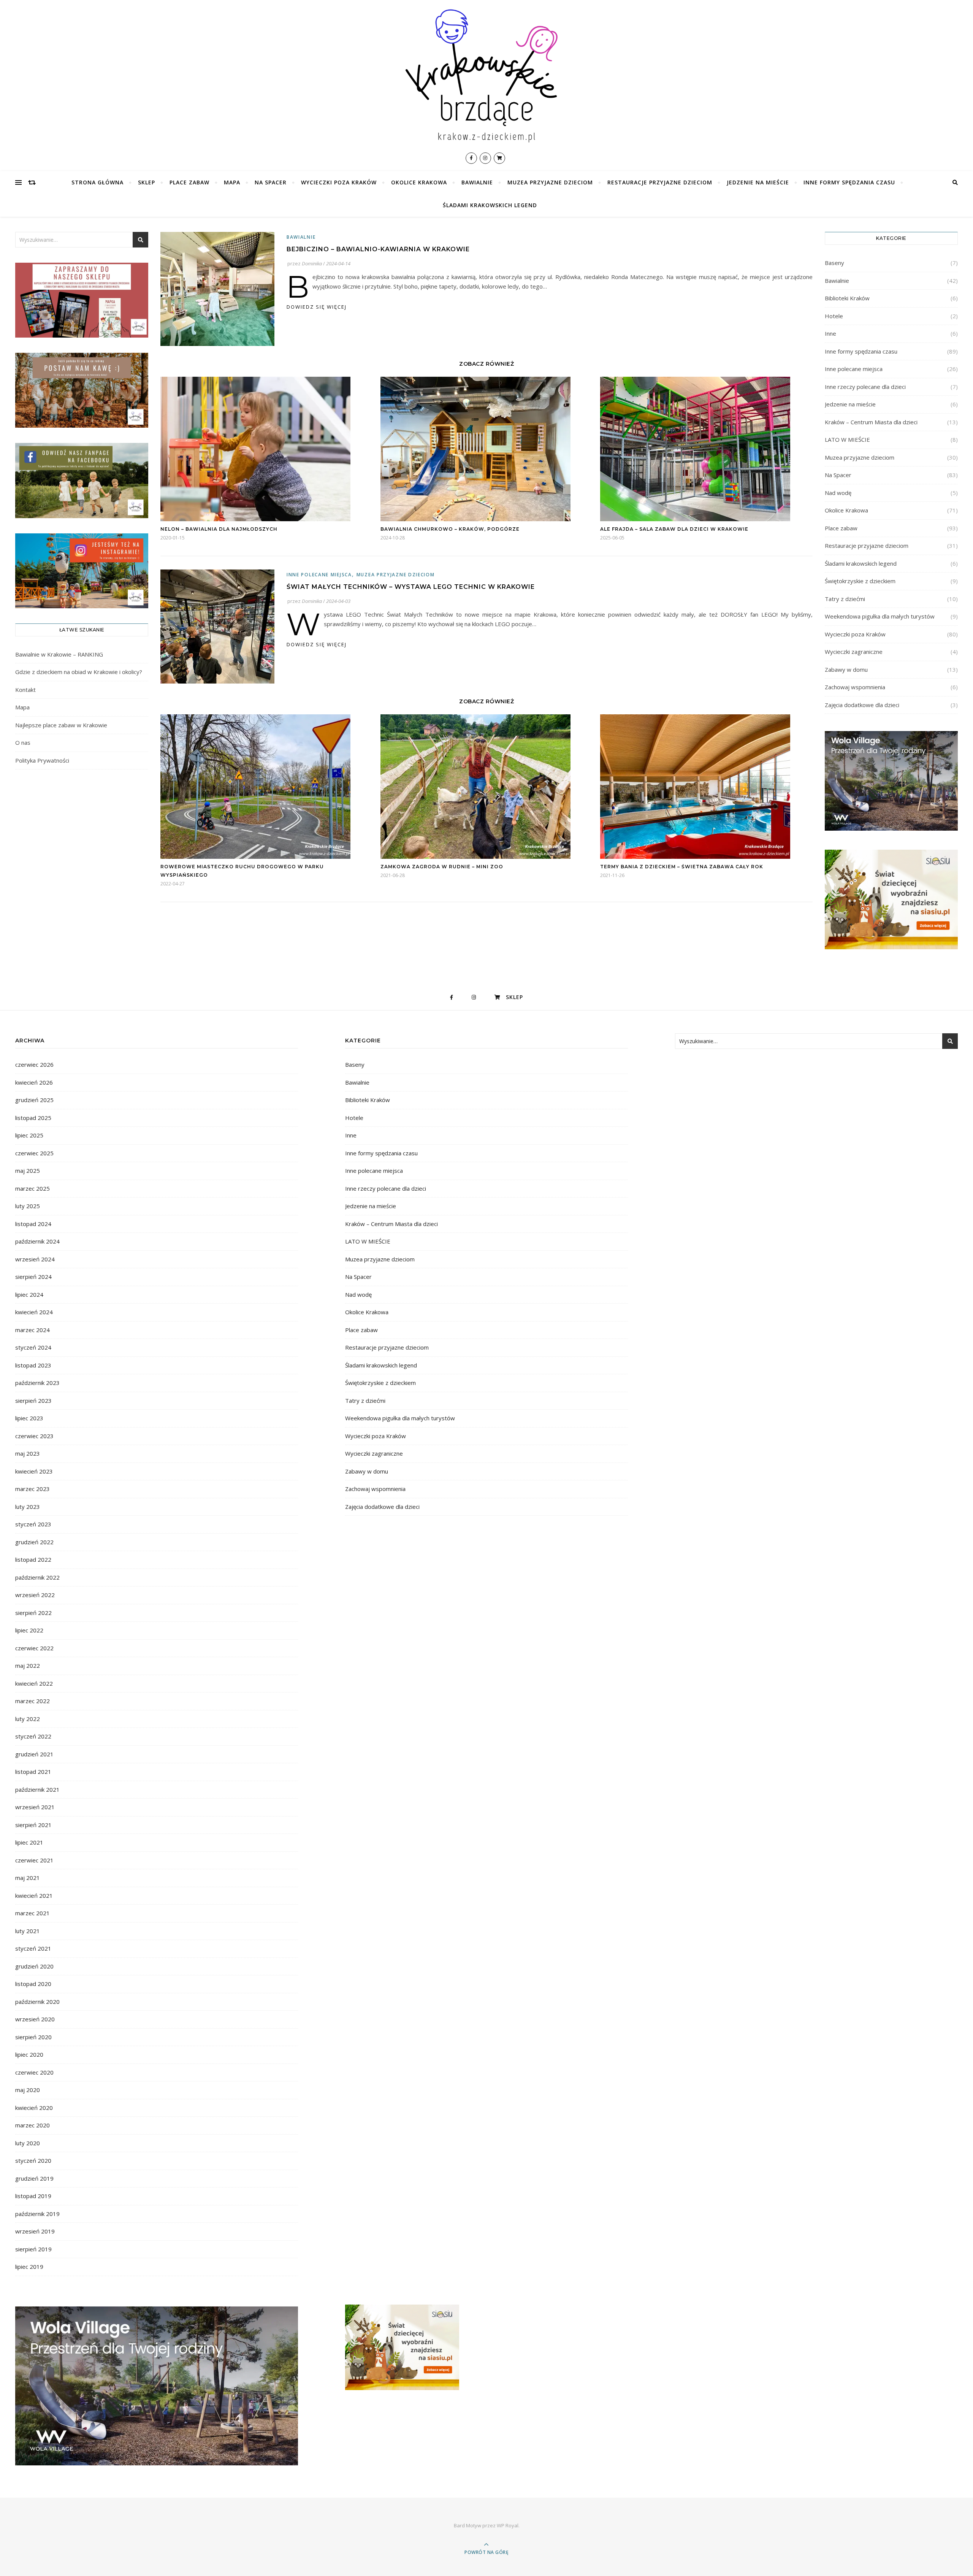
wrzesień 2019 (35, 2231)
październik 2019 (37, 2214)
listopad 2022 (33, 1559)
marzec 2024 (32, 1330)
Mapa (232, 182)
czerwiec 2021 (34, 1860)
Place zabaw (189, 182)
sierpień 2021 (33, 1825)
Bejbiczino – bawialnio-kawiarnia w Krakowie (378, 249)
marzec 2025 (32, 1188)
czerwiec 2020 (34, 2072)
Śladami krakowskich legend (490, 205)
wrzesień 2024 (35, 1259)
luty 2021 (28, 1931)
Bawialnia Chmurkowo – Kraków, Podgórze (450, 529)
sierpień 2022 (33, 1613)
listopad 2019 (33, 2196)
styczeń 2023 (33, 1524)
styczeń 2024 (33, 1347)
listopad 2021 (33, 1772)
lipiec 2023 (29, 1418)
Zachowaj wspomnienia (855, 687)
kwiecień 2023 (34, 1471)
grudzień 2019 (34, 2178)
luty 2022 (28, 1719)
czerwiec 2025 (34, 1153)
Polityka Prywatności (42, 760)
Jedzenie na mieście (758, 182)
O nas (23, 742)
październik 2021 (37, 1789)
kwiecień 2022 (34, 1683)
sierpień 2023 (33, 1401)
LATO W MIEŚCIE (847, 439)
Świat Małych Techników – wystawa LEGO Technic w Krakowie (411, 587)
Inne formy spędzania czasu (849, 182)
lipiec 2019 (29, 2267)
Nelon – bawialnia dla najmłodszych (219, 529)
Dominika (312, 263)
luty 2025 (28, 1206)
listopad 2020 (33, 1984)
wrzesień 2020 (35, 2019)
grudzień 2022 (34, 1542)
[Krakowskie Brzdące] (486, 75)
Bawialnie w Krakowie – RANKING (59, 654)
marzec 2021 (32, 1913)
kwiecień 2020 (34, 2108)
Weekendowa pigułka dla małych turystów (880, 616)
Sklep (147, 182)
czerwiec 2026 (34, 1064)
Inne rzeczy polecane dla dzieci (865, 387)
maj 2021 (28, 1878)
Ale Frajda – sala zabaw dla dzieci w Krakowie (674, 529)
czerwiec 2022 (34, 1648)
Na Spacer (271, 182)
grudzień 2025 (34, 1100)
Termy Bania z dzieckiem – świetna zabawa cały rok (682, 867)
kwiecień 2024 (34, 1312)
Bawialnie (477, 182)
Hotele (834, 316)
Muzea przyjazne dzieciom (550, 182)
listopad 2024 (33, 1224)
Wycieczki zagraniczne (854, 652)
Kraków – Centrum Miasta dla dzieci (871, 422)
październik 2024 (37, 1241)
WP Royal (508, 2525)
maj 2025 (28, 1171)
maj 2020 (28, 2090)
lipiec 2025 (29, 1135)
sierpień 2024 (33, 1277)
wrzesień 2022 (35, 1595)
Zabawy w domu (846, 669)
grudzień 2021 (34, 1754)
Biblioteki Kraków (847, 298)
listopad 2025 (33, 1118)
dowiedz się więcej (317, 307)
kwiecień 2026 (34, 1082)
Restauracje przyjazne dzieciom (660, 182)
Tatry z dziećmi (845, 599)
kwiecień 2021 (34, 1896)
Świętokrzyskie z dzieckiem (860, 581)
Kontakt (25, 690)
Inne (830, 333)
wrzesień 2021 (35, 1807)
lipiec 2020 (29, 2054)
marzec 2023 (32, 1489)
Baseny (834, 263)
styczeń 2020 (33, 2160)
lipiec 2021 (29, 1842)
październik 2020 (37, 2002)
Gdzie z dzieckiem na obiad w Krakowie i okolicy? (79, 672)
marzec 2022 (32, 1701)
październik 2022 (37, 1577)
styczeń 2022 (33, 1736)
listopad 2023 (33, 1365)
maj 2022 (28, 1666)
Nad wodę (838, 493)
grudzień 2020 (34, 1966)
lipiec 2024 (29, 1294)
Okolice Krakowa (419, 182)
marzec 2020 (32, 2125)
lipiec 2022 (29, 1630)
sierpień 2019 (33, 2249)
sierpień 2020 (33, 2037)
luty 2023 (28, 1507)
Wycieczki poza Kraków (339, 182)
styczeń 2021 (33, 1948)
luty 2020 (28, 2143)
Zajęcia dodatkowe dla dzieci (862, 705)
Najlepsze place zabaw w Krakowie (61, 725)
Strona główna (97, 182)
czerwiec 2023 (34, 1436)
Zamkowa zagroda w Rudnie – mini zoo (442, 867)
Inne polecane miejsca (319, 575)
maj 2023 (28, 1453)
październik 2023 (37, 1383)
